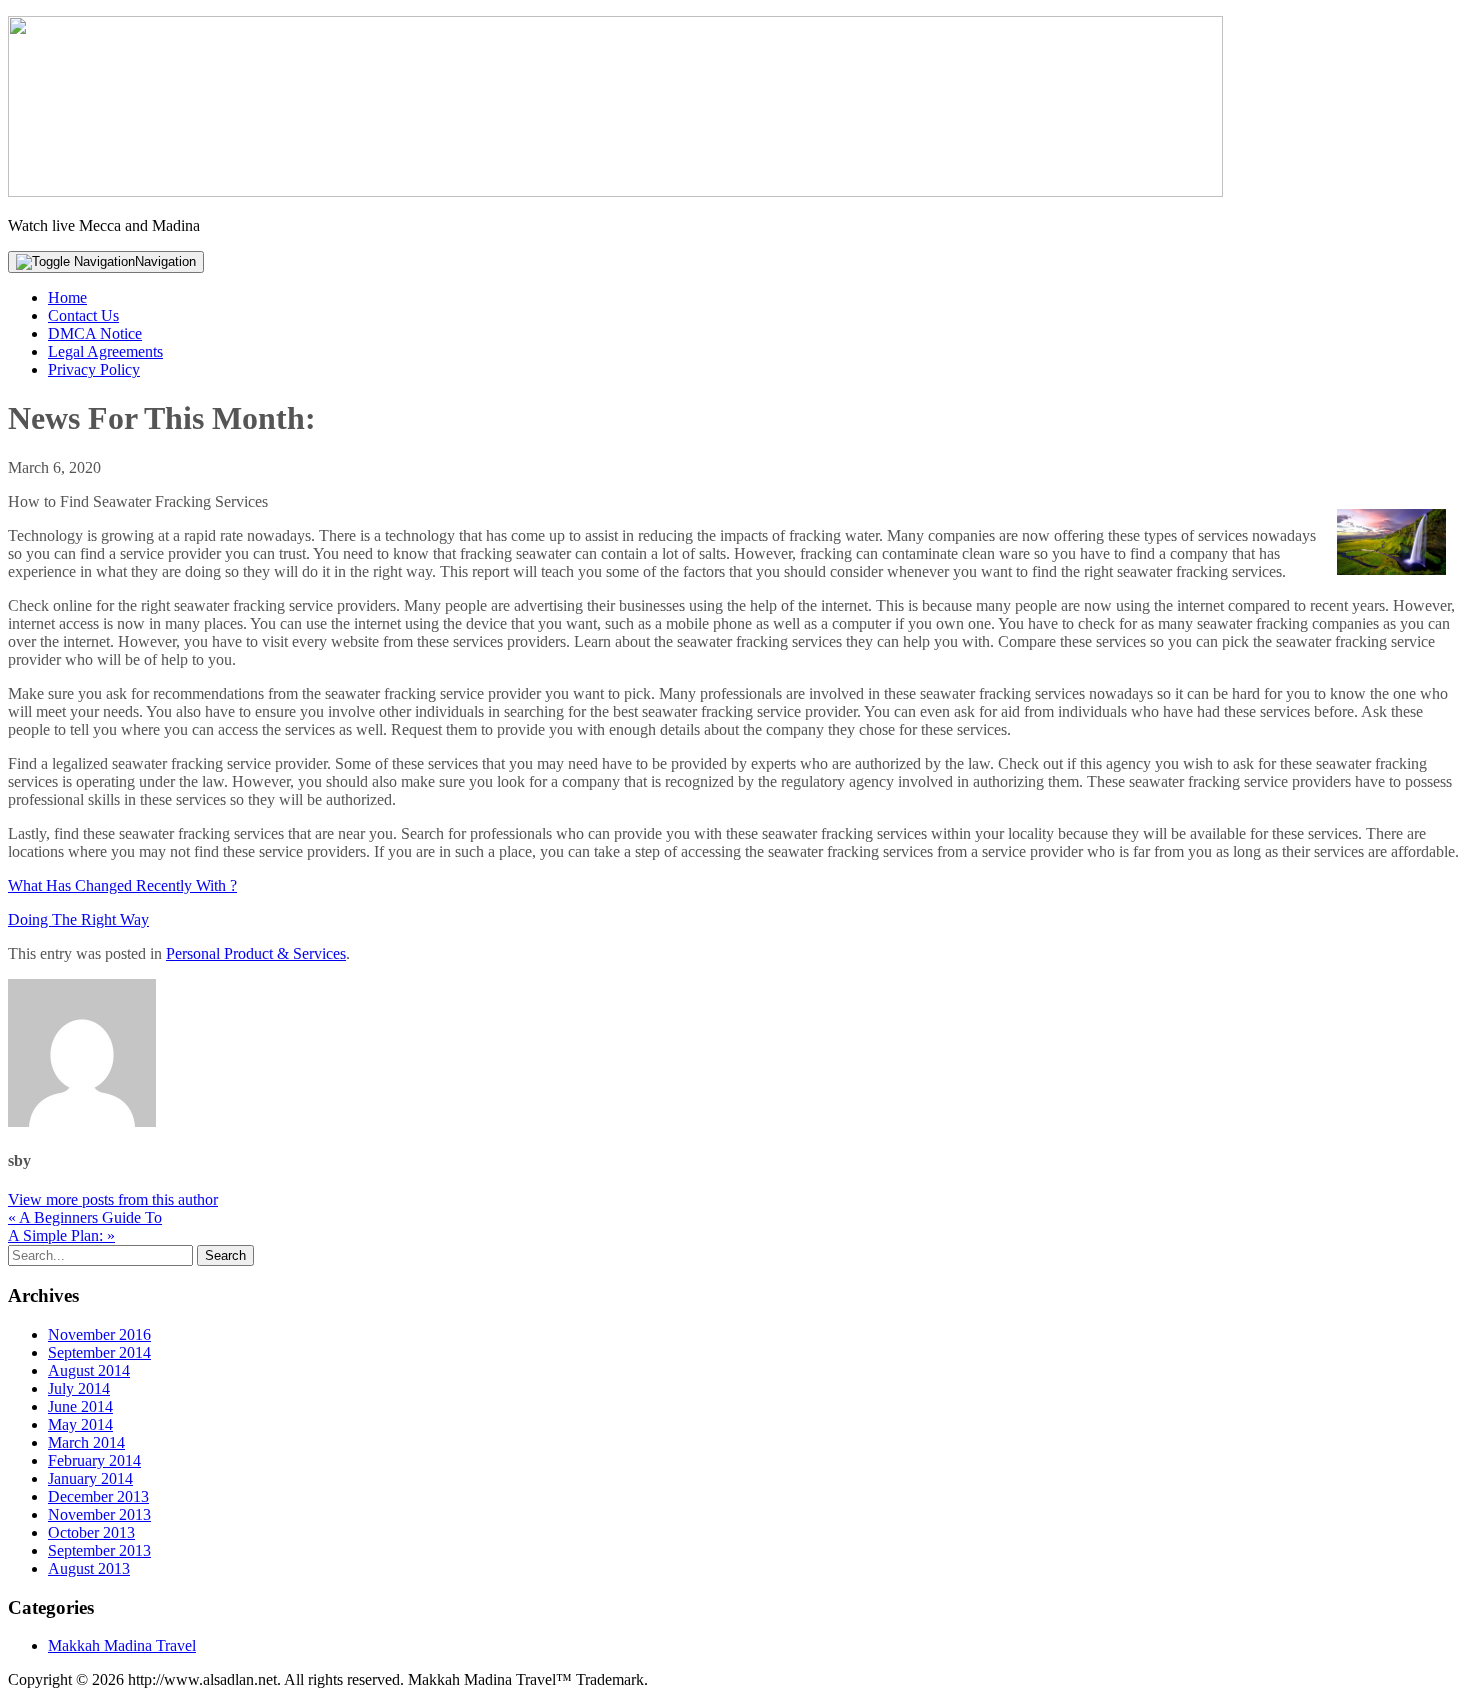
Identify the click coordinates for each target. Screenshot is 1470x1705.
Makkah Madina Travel (122, 1645)
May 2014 (80, 1424)
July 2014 (79, 1388)
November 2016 (99, 1334)
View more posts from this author (113, 1199)
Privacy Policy (94, 369)
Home (67, 297)
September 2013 (99, 1550)
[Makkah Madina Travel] (615, 191)
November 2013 (99, 1514)
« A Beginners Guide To (85, 1217)
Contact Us (83, 315)
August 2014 (89, 1370)
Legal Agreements (105, 351)
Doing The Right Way (78, 919)
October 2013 (91, 1532)
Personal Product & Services (256, 953)
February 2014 (94, 1460)
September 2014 (99, 1352)
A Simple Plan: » (61, 1235)
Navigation (165, 261)
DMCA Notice (95, 333)
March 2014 (86, 1442)
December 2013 (98, 1496)
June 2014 (80, 1406)
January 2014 (90, 1478)
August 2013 (89, 1568)
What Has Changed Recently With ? (122, 885)
